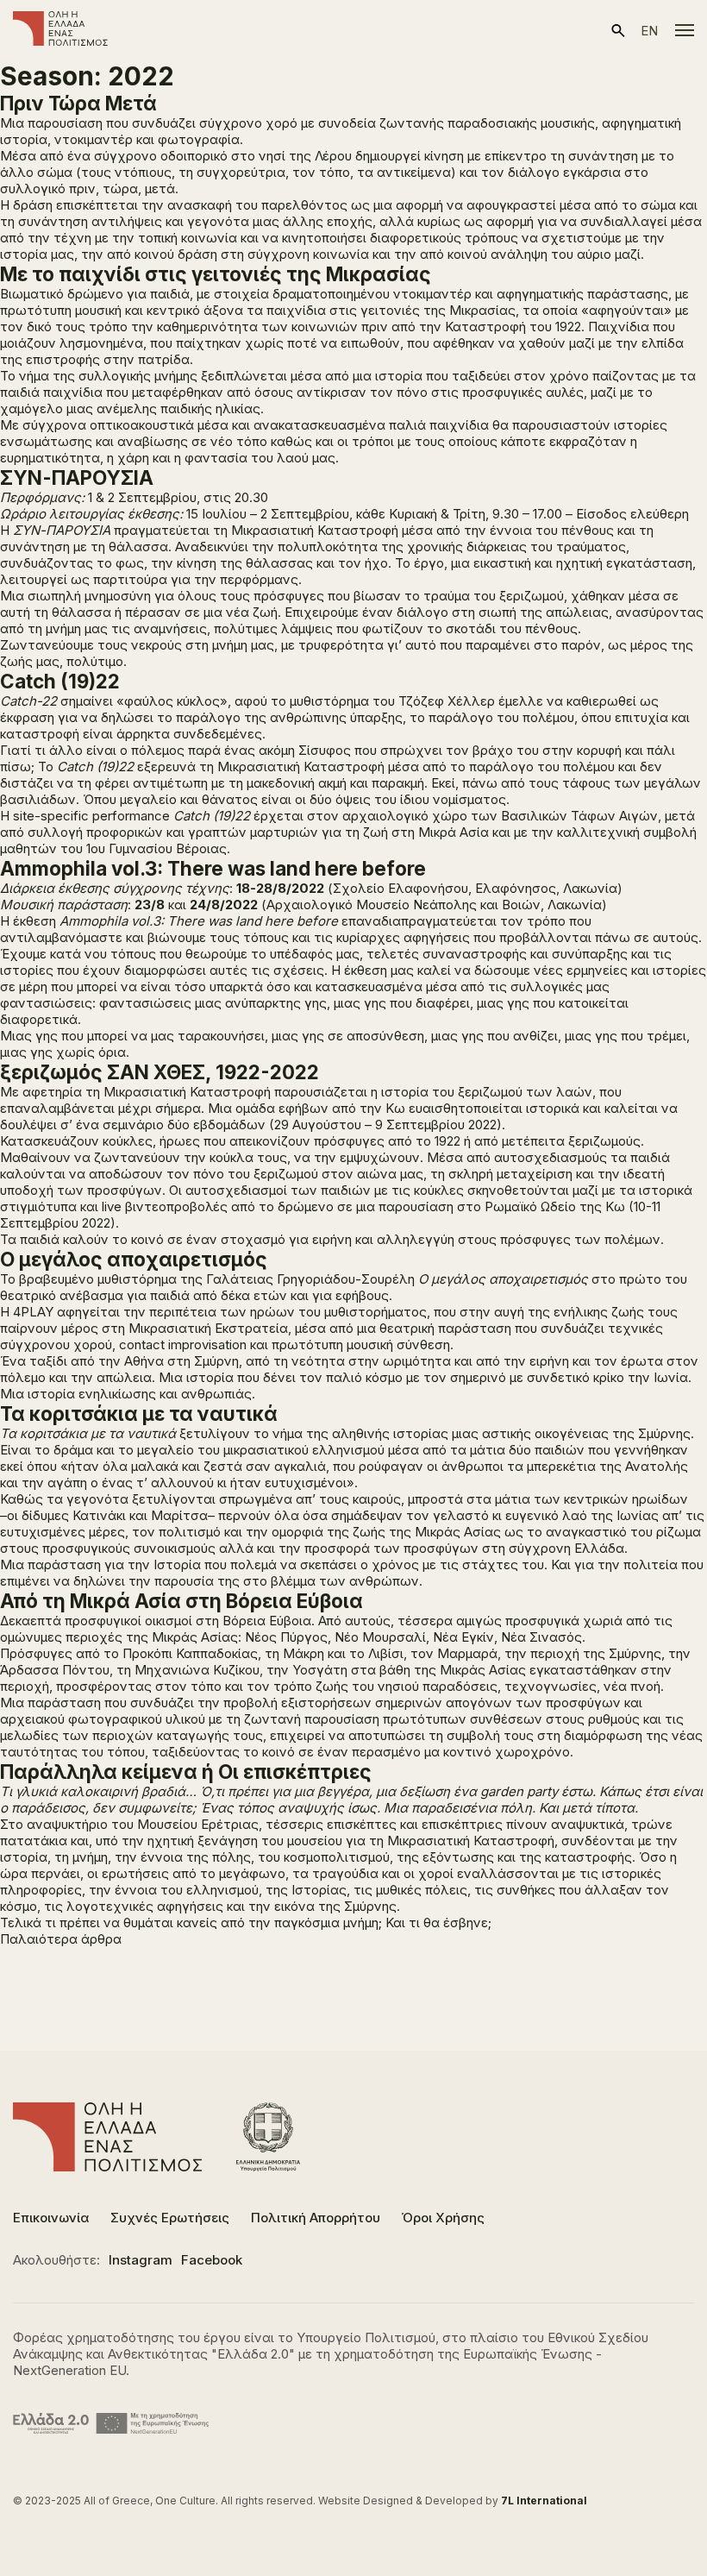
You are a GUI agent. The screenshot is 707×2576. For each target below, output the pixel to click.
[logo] (60, 30)
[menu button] (685, 30)
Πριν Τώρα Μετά (78, 103)
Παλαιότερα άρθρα (61, 1939)
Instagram (141, 2260)
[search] (618, 31)
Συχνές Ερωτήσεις (170, 2218)
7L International (544, 2501)
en (649, 31)
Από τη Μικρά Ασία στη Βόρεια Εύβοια (181, 1601)
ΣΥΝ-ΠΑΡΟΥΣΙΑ (77, 478)
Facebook (212, 2260)
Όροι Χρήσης (443, 2218)
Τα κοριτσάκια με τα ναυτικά (139, 1414)
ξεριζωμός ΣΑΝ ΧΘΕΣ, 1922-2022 (160, 1072)
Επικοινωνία (51, 2218)
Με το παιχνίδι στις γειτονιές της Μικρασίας (216, 274)
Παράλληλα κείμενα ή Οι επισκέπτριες (186, 1772)
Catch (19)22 (60, 681)
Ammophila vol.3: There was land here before (213, 868)
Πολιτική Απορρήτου (316, 2218)
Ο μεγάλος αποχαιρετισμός (134, 1259)
